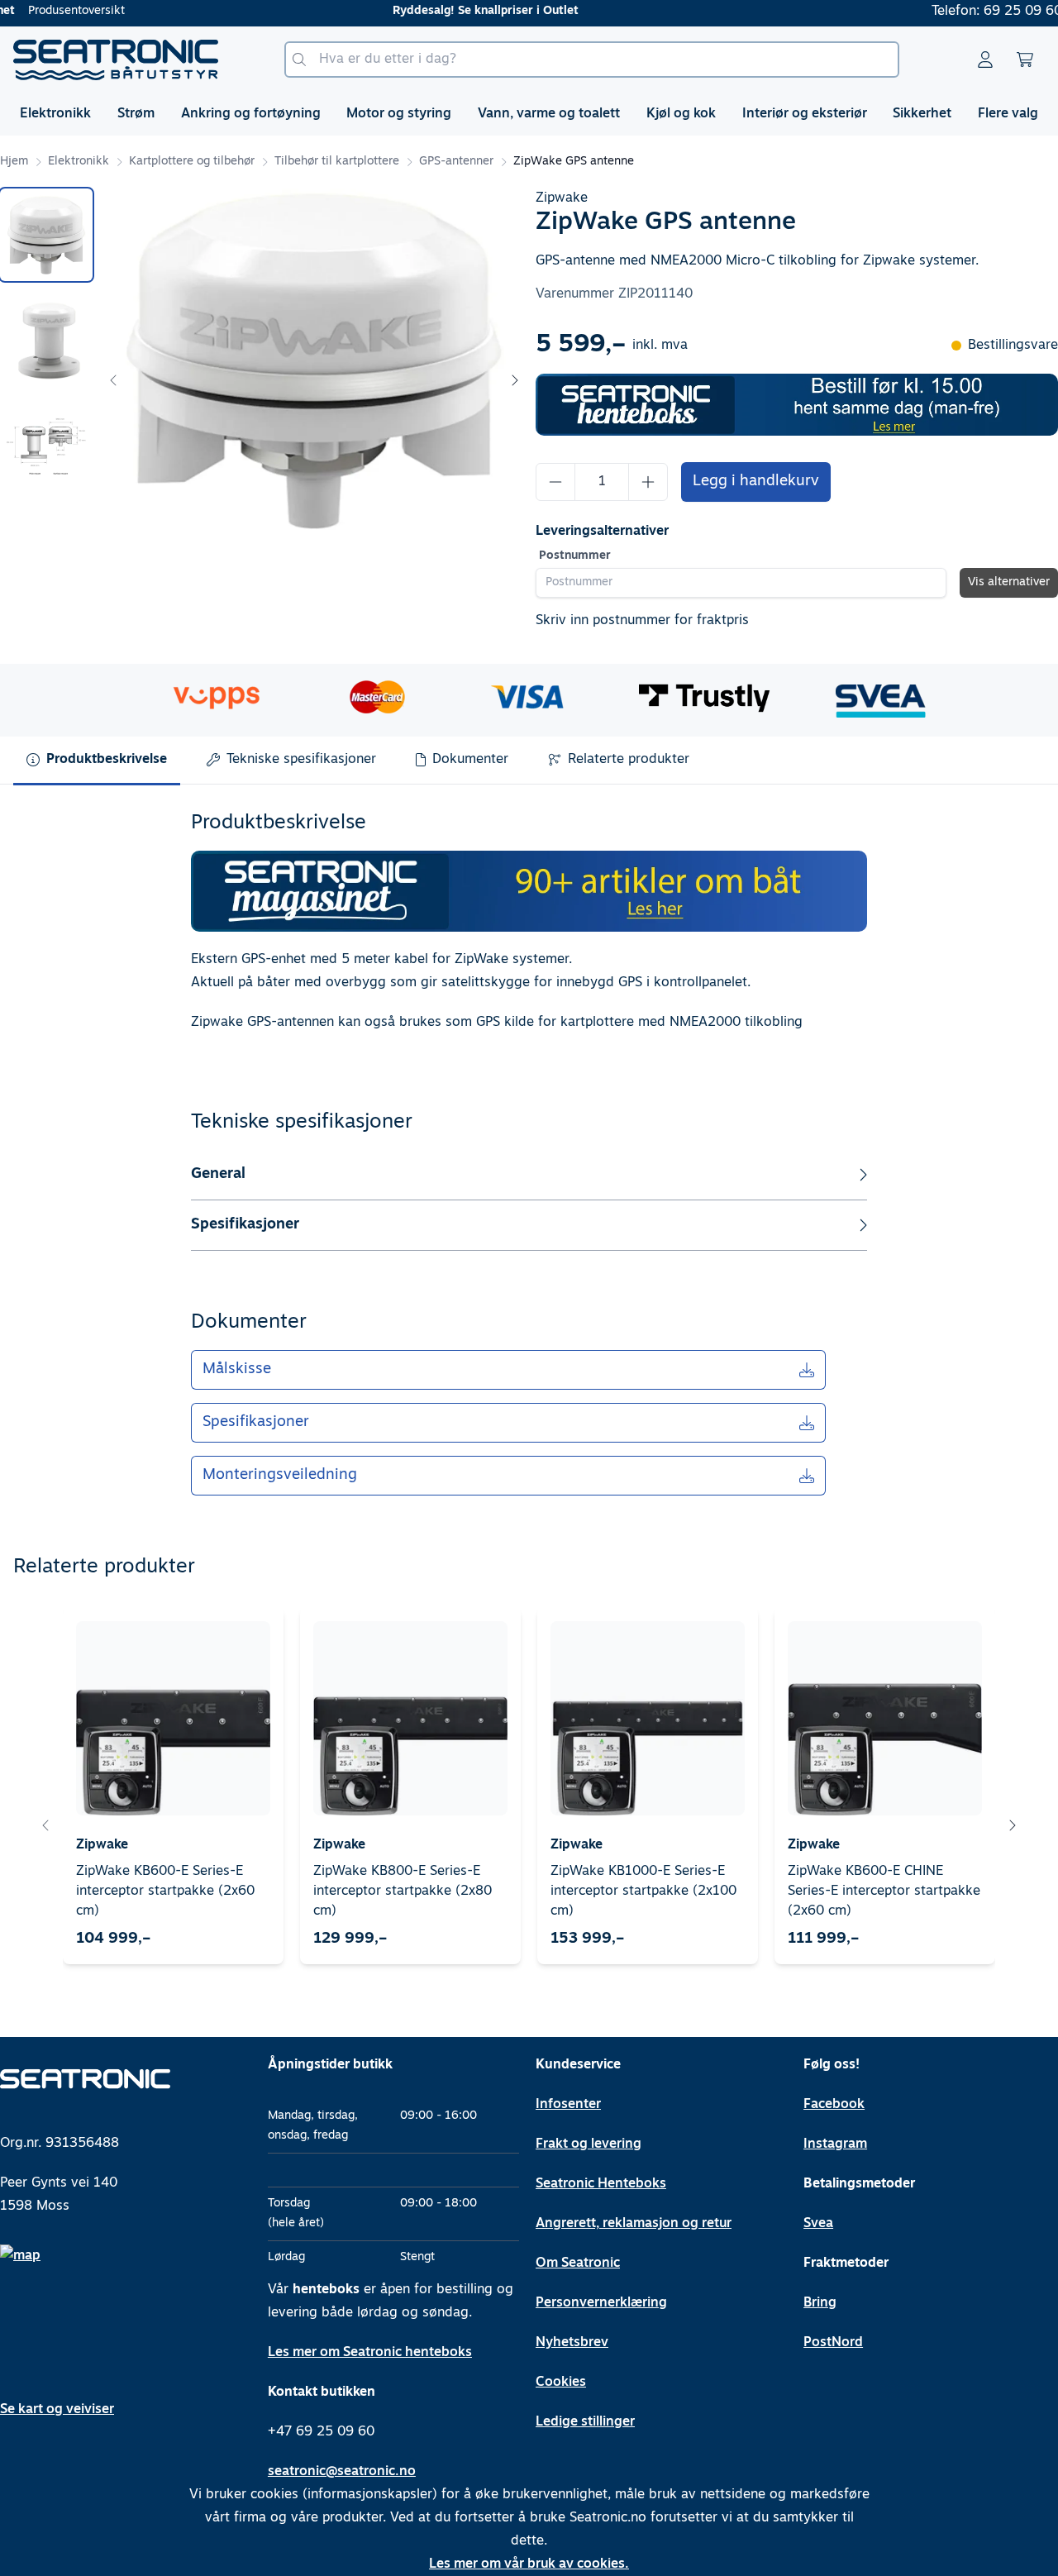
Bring (820, 2303)
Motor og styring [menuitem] (399, 114)
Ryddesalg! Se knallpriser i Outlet (486, 11)
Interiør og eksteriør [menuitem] (805, 114)
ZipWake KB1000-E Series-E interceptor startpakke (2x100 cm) (643, 1891)
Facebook (834, 2105)
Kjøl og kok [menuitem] (681, 114)
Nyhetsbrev (572, 2343)
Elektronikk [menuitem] (55, 114)
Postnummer (575, 556)
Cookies (561, 2383)
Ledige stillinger (585, 2422)
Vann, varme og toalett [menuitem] (549, 114)
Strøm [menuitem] (136, 114)
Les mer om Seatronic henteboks (370, 2353)
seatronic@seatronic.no (342, 2472)
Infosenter (568, 2105)
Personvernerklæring (601, 2303)
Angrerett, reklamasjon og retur (634, 2224)
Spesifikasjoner (256, 1423)
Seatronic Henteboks (601, 2184)
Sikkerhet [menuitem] (922, 114)
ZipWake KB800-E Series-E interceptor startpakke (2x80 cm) (403, 1891)
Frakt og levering (589, 2144)
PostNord (833, 2343)
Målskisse (237, 1370)
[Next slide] (514, 380)
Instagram (835, 2144)
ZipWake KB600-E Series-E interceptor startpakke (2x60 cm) (165, 1891)
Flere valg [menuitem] (1008, 114)
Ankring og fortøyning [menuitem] (251, 114)
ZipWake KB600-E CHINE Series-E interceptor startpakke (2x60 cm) (884, 1891)
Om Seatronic (578, 2264)
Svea (818, 2224)
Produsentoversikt (76, 11)
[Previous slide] (114, 380)
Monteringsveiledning (280, 1476)
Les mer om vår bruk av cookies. (529, 2564)
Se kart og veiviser (57, 2410)
